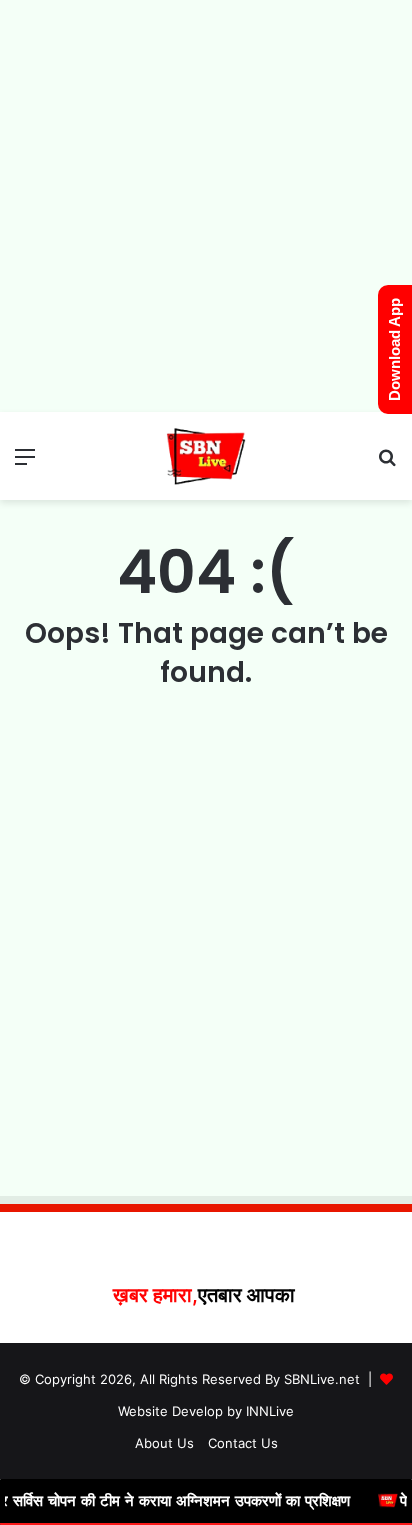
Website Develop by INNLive (206, 1411)
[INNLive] (205, 456)
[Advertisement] (206, 206)
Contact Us (243, 1443)
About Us (164, 1443)
